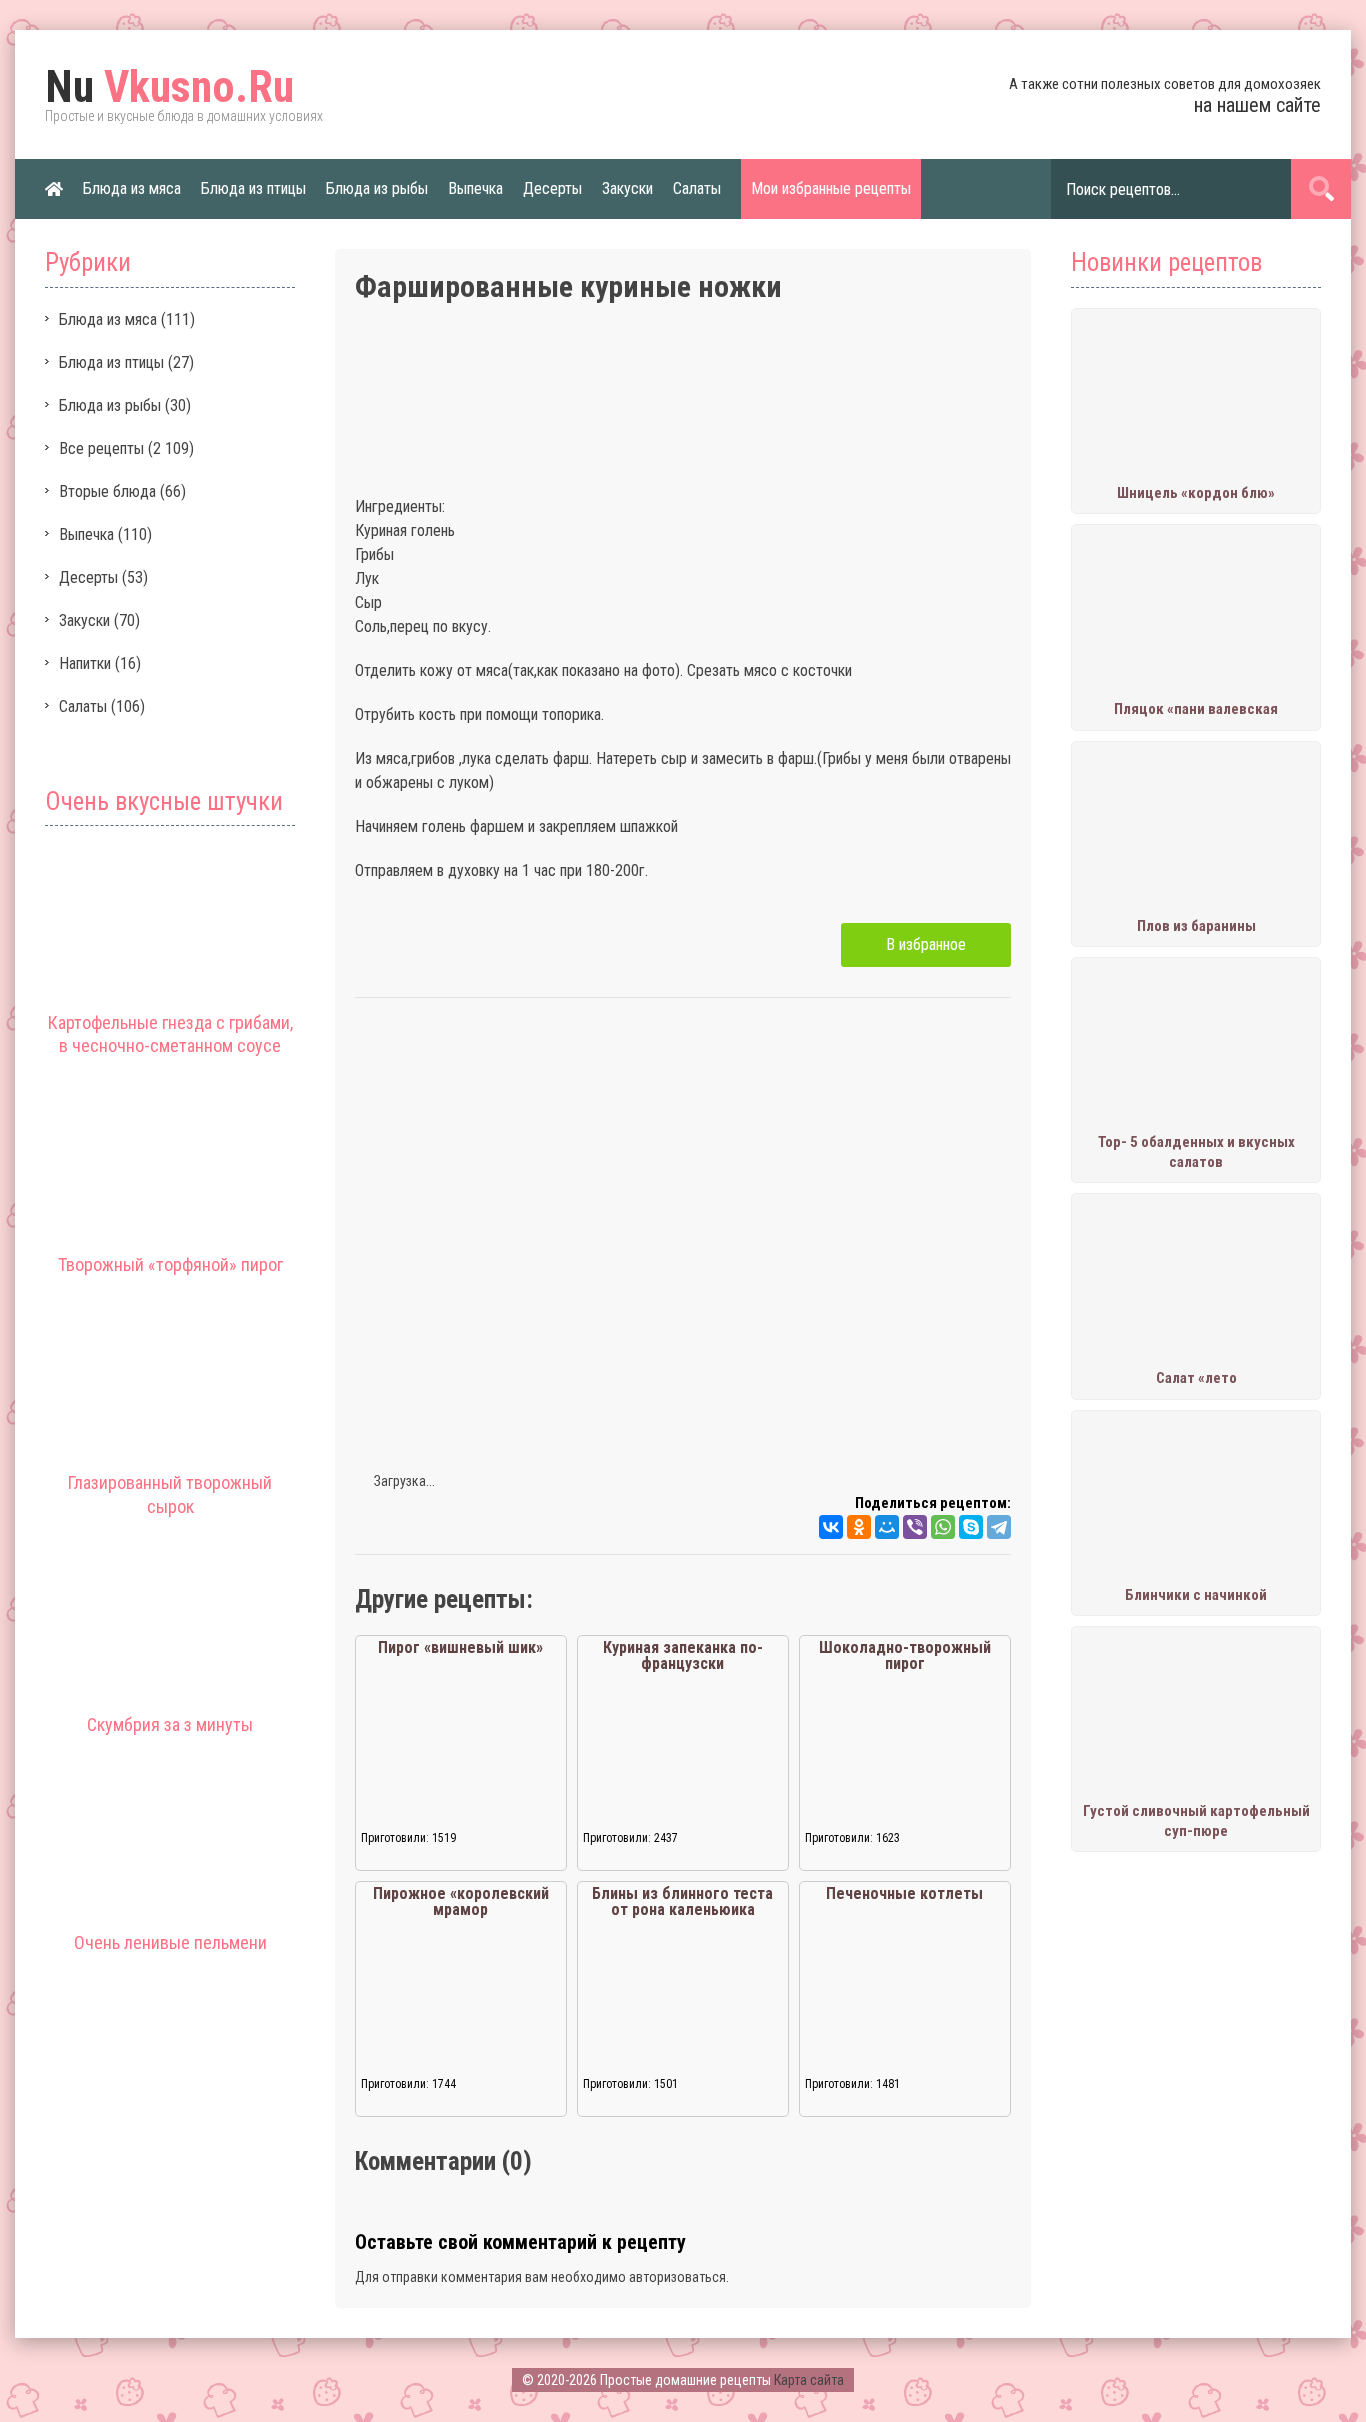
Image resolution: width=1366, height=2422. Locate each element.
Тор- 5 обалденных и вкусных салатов (1196, 1152)
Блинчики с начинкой (1196, 1595)
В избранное (926, 944)
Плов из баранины (1196, 926)
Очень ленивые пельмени (170, 1942)
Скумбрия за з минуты (170, 1724)
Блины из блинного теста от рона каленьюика (682, 1901)
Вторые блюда (107, 491)
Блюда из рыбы (377, 188)
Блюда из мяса (132, 188)
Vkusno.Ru (169, 87)
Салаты (697, 188)
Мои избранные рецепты (831, 188)
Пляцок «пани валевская (1196, 709)
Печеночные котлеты (904, 1893)
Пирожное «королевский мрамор (461, 1901)
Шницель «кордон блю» (1196, 493)
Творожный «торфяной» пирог (170, 1264)
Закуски (627, 188)
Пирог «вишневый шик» (460, 1647)
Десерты (552, 188)
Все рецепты (101, 448)
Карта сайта (809, 2380)
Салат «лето (1196, 1378)
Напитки (85, 663)
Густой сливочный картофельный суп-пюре (1196, 1821)
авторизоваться (677, 2277)
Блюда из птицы (253, 188)
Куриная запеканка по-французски (683, 1655)
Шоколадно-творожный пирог (905, 1655)
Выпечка (475, 188)
